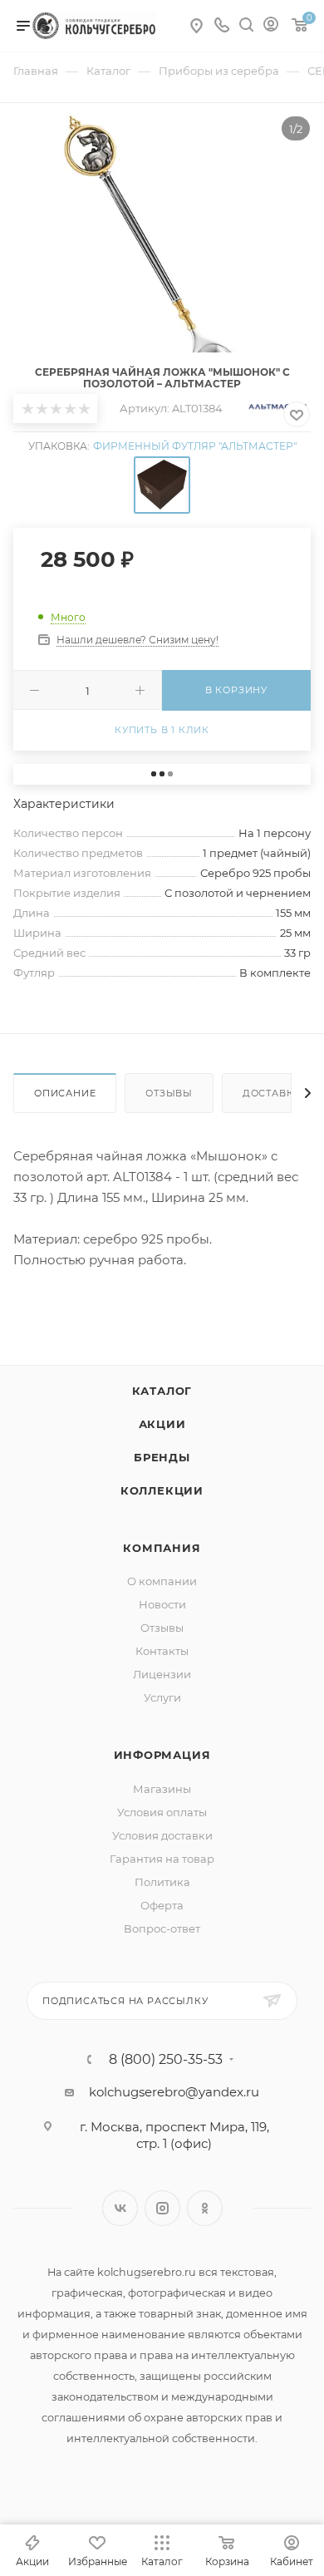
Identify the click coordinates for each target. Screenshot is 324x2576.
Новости (162, 1604)
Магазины (162, 1789)
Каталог (162, 1391)
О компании (162, 1581)
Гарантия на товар (162, 1859)
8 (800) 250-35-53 (166, 2060)
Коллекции (162, 1490)
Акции (162, 1424)
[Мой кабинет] (271, 26)
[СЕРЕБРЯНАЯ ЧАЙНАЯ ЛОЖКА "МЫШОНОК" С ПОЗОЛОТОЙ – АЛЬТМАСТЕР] (162, 264)
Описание (65, 1093)
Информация (162, 1755)
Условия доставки (162, 1835)
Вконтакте (120, 2208)
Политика (162, 1882)
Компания (162, 1548)
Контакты (162, 1651)
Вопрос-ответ (162, 1928)
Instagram (162, 2208)
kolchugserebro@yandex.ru (174, 2092)
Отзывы (169, 1093)
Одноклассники (205, 2208)
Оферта (162, 1905)
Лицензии (162, 1674)
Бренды (162, 1457)
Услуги (162, 1697)
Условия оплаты (162, 1812)
